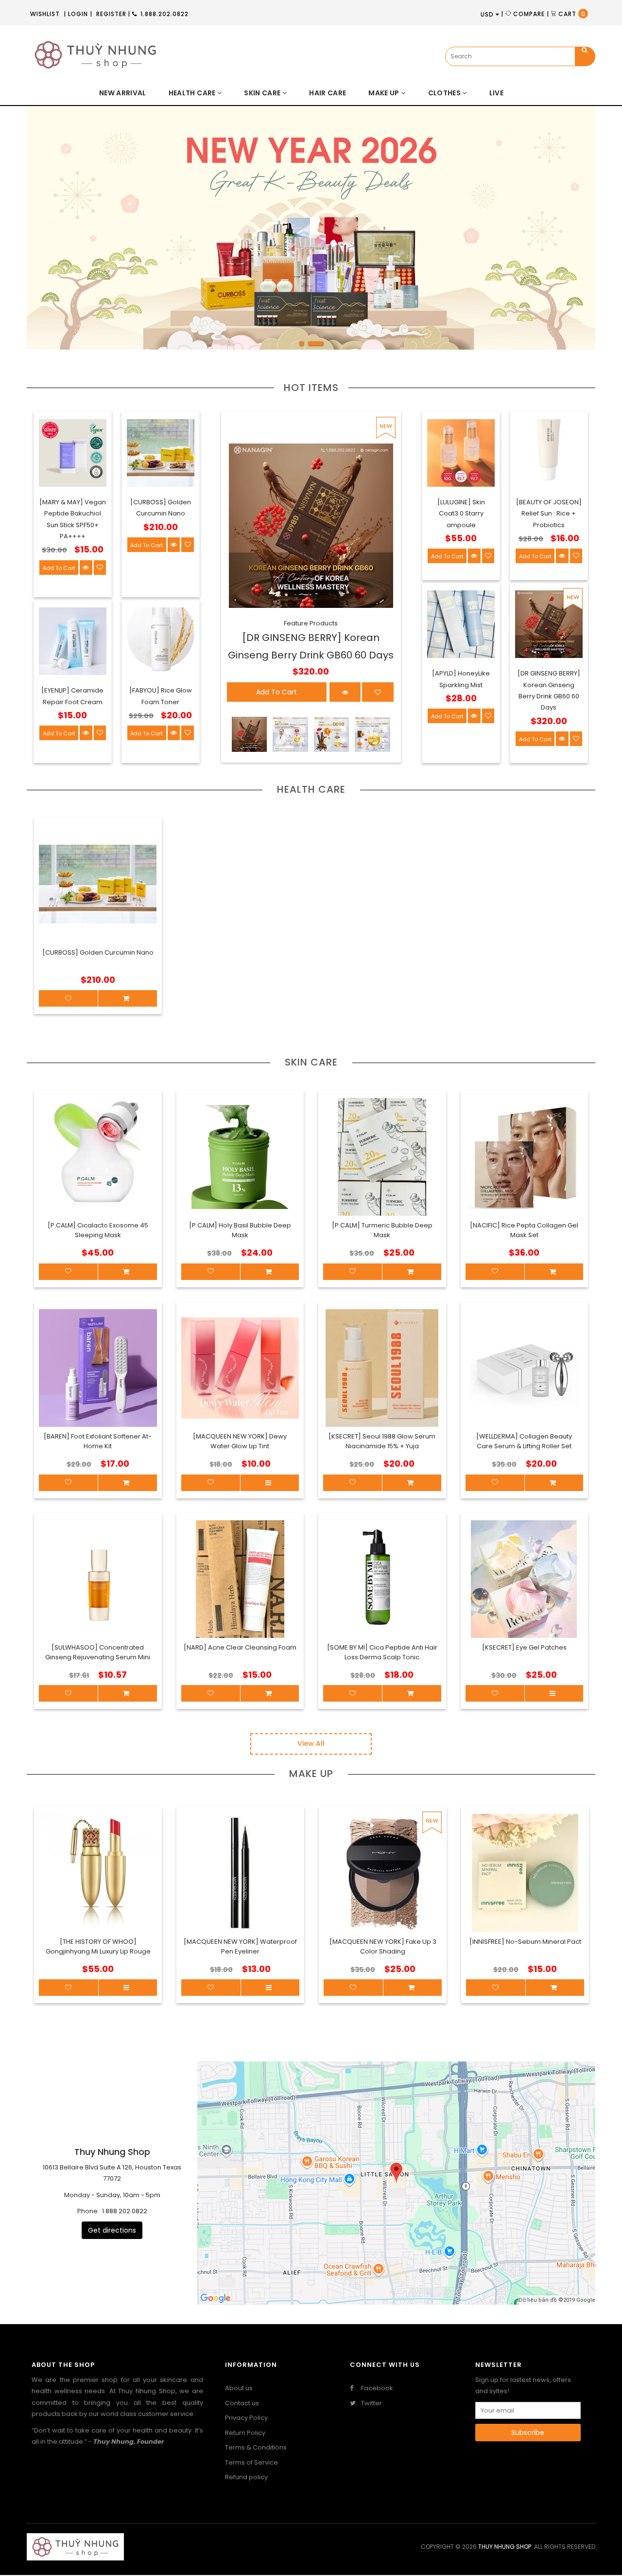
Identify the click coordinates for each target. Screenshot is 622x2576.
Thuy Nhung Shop (505, 2547)
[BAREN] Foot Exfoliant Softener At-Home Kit (98, 1441)
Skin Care (311, 1062)
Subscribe (528, 2433)
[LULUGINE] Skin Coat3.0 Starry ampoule (461, 514)
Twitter (371, 2403)
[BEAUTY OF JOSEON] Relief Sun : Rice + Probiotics (549, 514)
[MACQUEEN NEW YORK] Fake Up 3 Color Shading (383, 1946)
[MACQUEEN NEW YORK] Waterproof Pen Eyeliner (240, 1946)
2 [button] (321, 346)
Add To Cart (59, 568)
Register (111, 14)
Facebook (376, 2388)
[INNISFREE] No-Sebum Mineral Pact (525, 1942)
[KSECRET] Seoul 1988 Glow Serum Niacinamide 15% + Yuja (382, 1441)
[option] (311, 228)
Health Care (311, 789)
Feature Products (311, 623)
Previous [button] (58, 235)
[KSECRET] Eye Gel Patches (524, 1647)
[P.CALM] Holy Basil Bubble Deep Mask (240, 1230)
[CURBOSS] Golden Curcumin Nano (98, 952)
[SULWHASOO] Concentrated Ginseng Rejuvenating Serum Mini (98, 1652)
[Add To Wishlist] (69, 1988)
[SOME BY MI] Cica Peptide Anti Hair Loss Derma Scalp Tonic (382, 1652)
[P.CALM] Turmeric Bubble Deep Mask (382, 1230)
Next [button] (564, 235)
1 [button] (307, 346)
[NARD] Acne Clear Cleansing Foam (240, 1647)
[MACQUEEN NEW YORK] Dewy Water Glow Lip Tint (240, 1441)
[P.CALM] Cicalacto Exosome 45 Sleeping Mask (98, 1230)
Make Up (311, 1774)
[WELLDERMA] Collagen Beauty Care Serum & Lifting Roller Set (524, 1441)
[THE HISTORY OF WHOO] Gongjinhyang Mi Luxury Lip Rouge (98, 1946)
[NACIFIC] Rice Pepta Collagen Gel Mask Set (524, 1230)
